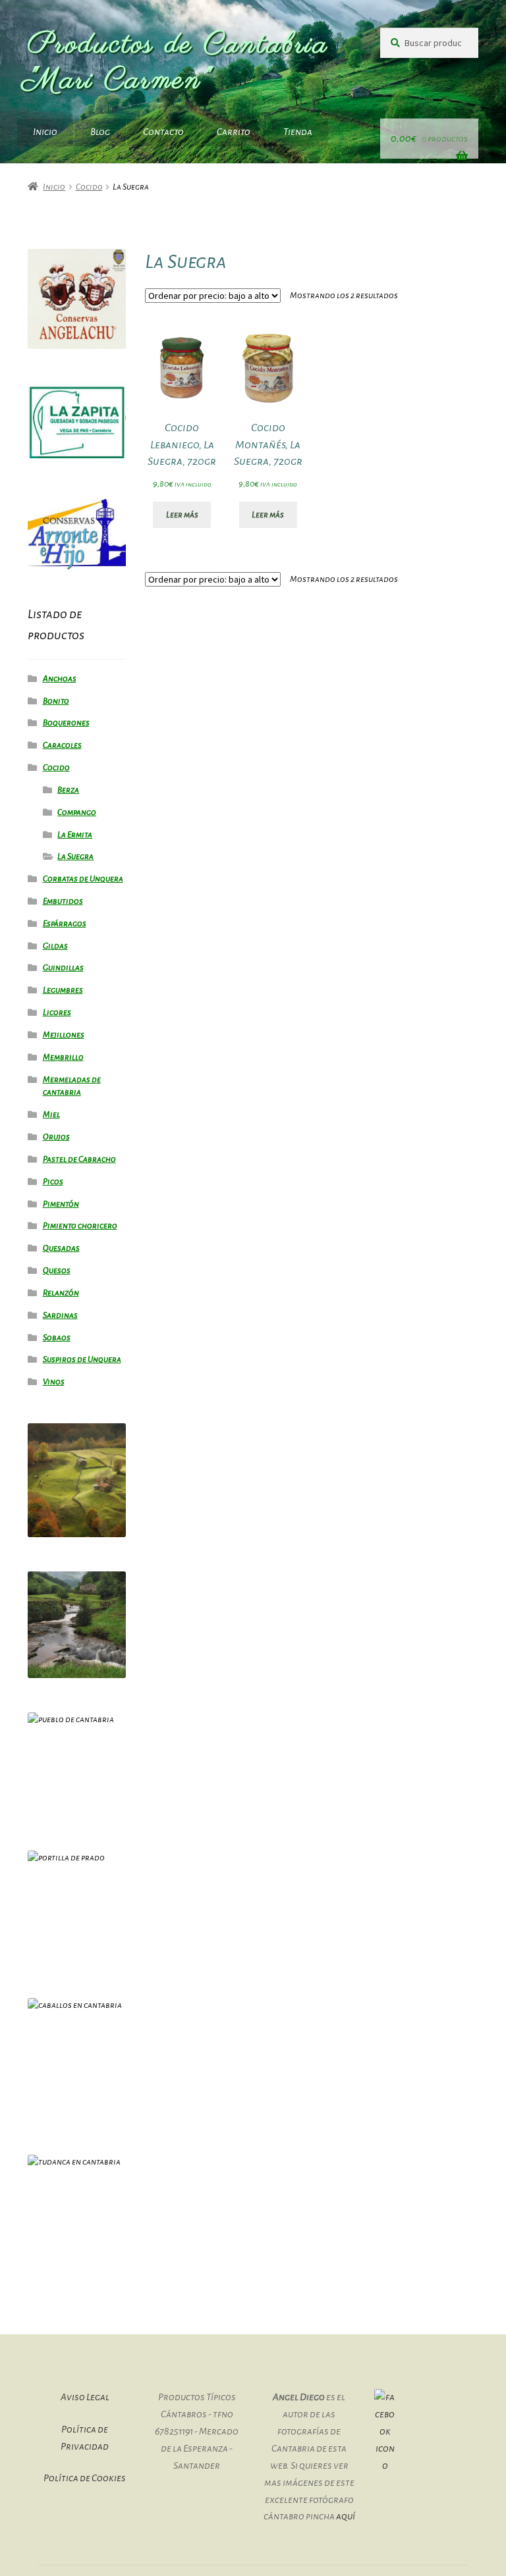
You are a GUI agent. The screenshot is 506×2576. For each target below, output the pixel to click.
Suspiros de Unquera (82, 1359)
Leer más (182, 515)
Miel (51, 1115)
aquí (346, 2516)
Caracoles (62, 745)
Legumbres (63, 990)
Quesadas (61, 1248)
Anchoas (60, 679)
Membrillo (63, 1057)
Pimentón (61, 1204)
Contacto (163, 132)
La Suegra (75, 856)
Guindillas (63, 968)
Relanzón (61, 1293)
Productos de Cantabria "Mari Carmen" (178, 63)
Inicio (45, 132)
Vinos (54, 1382)
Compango (77, 812)
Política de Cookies (85, 2478)
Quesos (57, 1271)
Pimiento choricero (80, 1226)
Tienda (298, 132)
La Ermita (75, 835)
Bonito (56, 701)
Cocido (89, 187)
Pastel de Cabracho (79, 1159)
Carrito (234, 132)
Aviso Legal (85, 2397)
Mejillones (64, 1035)
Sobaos (57, 1338)
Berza (68, 790)
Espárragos (65, 924)
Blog (100, 132)
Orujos (56, 1137)
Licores (57, 1012)
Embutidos (63, 901)
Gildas (55, 946)
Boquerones (66, 723)
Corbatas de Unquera (83, 879)
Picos (53, 1182)
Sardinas (60, 1315)
